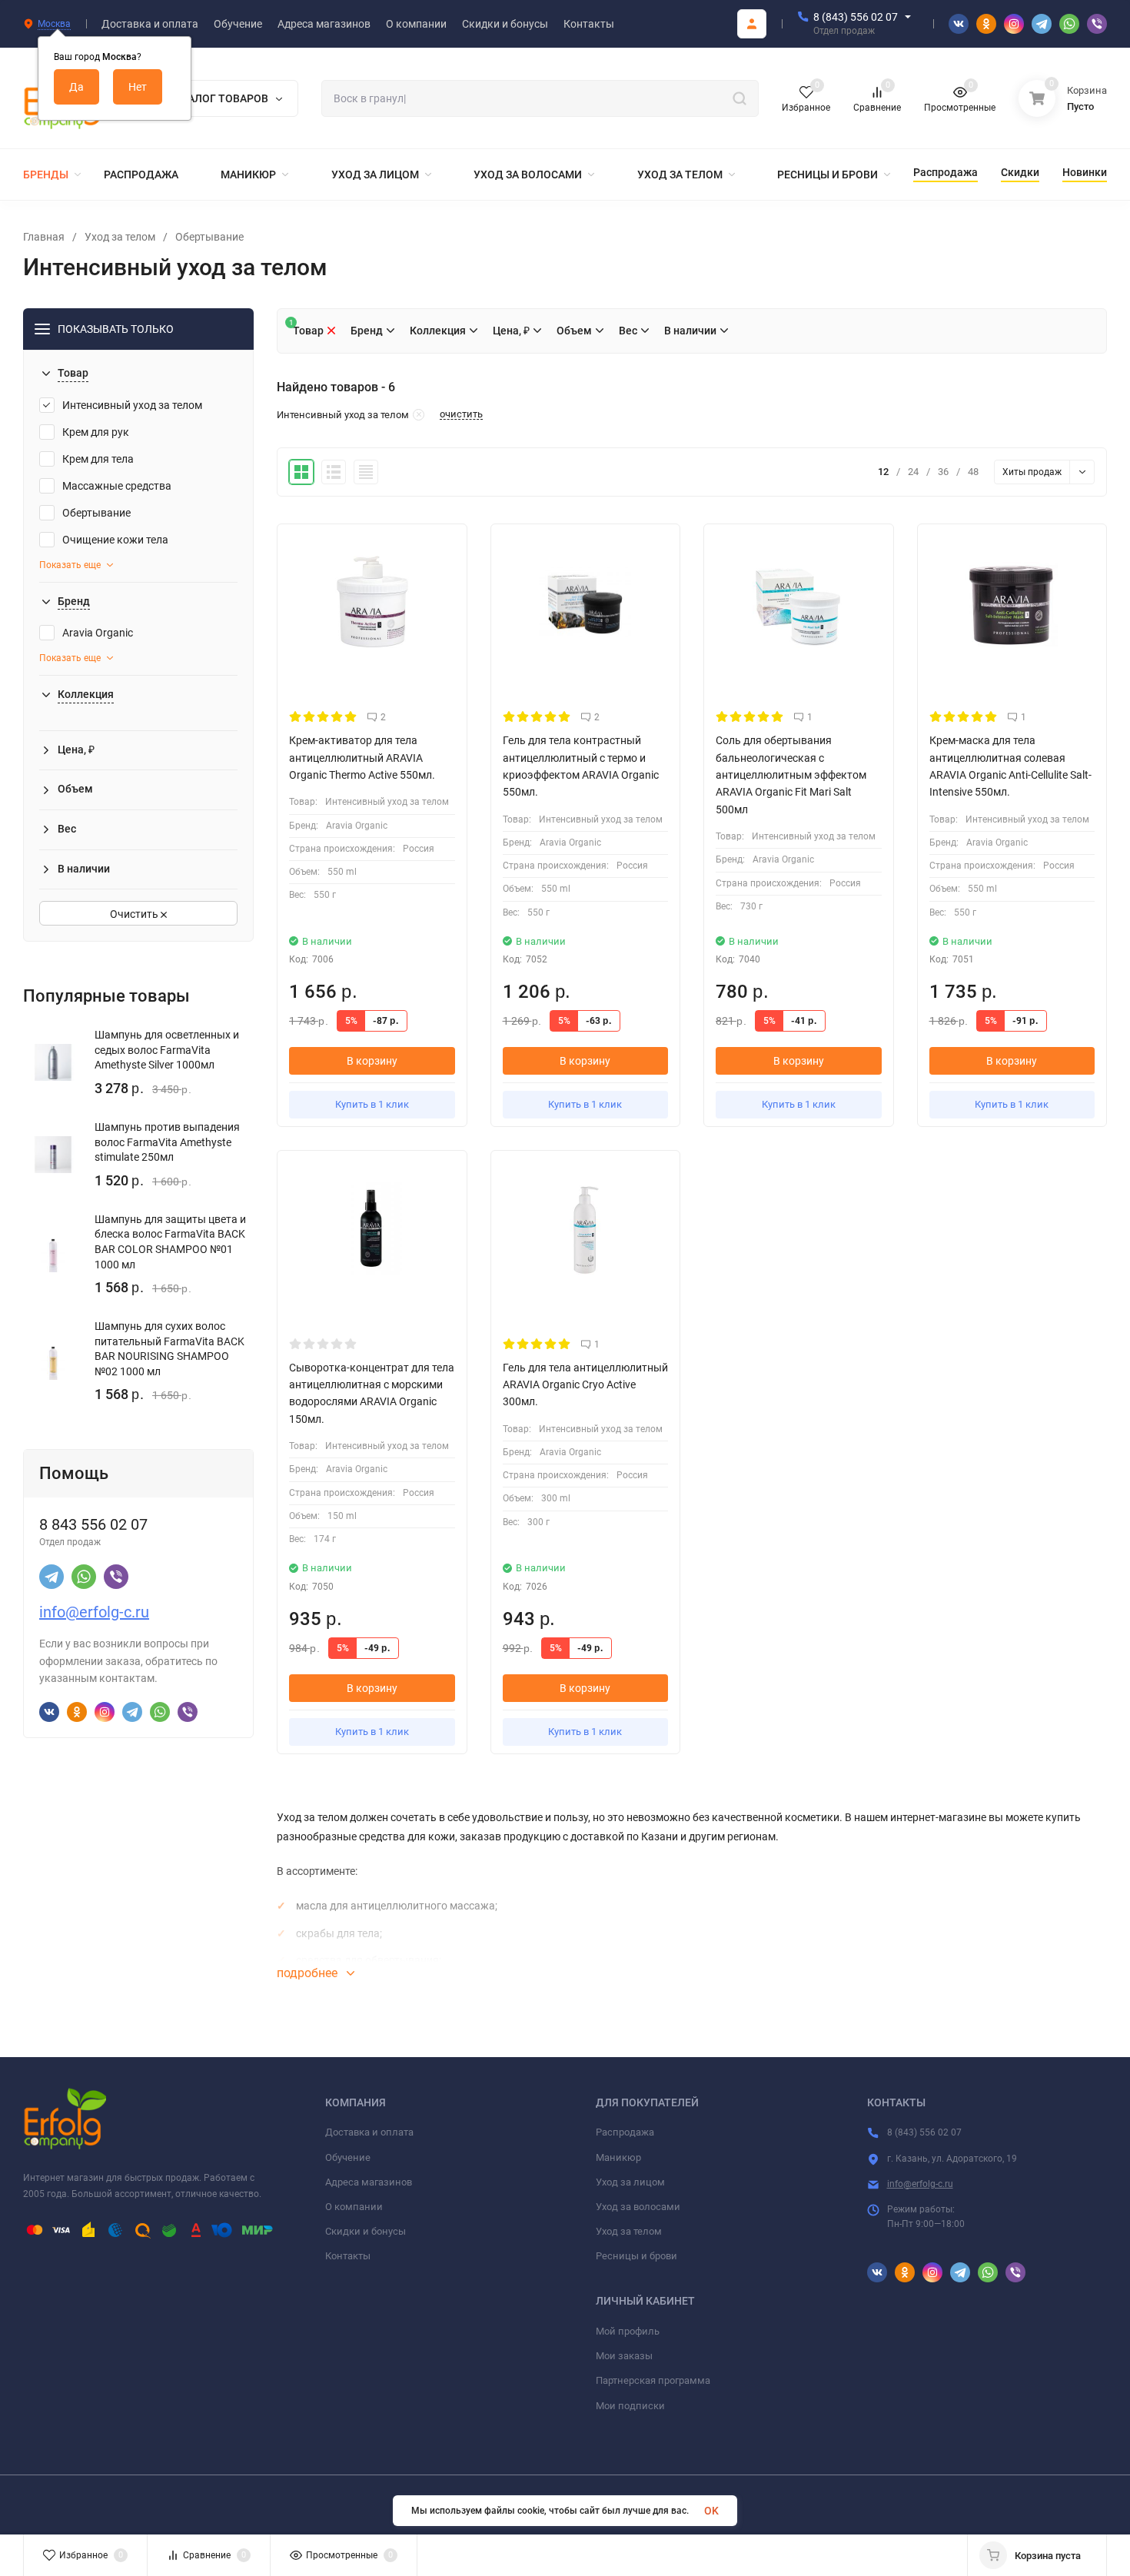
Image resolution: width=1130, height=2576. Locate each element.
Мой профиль (628, 2331)
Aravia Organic (98, 633)
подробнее (309, 1973)
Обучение (348, 2157)
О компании (354, 2207)
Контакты (348, 2256)
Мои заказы (624, 2356)
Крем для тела (98, 459)
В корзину (372, 1061)
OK (711, 2511)
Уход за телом (120, 237)
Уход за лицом (630, 2182)
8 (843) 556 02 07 (856, 17)
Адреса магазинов (369, 2182)
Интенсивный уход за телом (132, 405)
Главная (44, 237)
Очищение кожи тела (115, 540)
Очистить (135, 914)
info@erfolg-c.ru (94, 1612)
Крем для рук (96, 432)
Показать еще (70, 565)
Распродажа (625, 2132)
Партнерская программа (653, 2380)
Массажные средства (117, 486)
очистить (461, 414)
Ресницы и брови (636, 2256)
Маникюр (618, 2157)
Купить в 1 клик (372, 1104)
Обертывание (209, 237)
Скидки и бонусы (366, 2231)
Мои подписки (630, 2406)
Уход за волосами (638, 2207)
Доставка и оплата (369, 2132)
